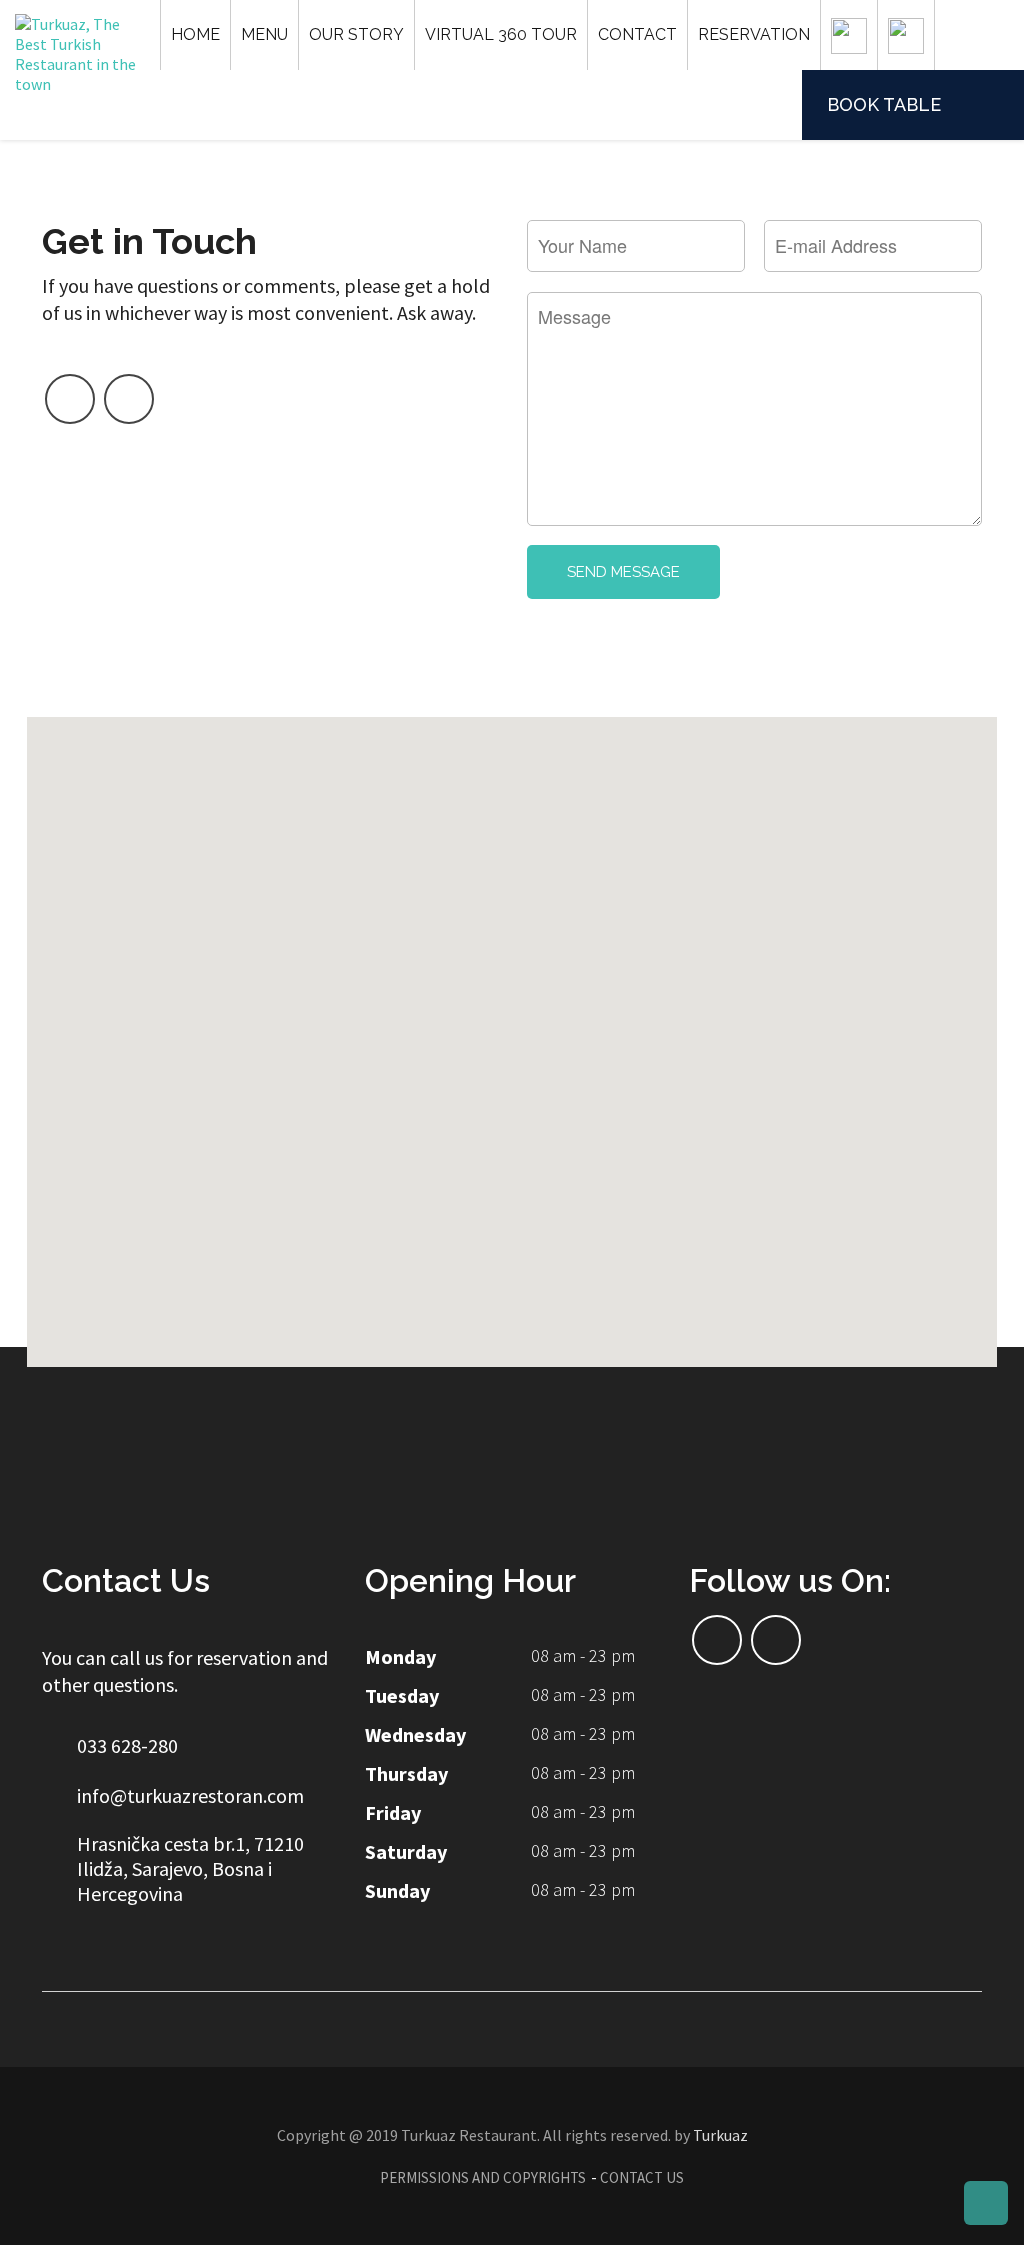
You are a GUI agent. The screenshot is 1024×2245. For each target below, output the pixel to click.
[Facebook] (70, 399)
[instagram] (129, 399)
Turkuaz (720, 2135)
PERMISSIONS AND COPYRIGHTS (483, 2177)
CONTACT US (642, 2177)
